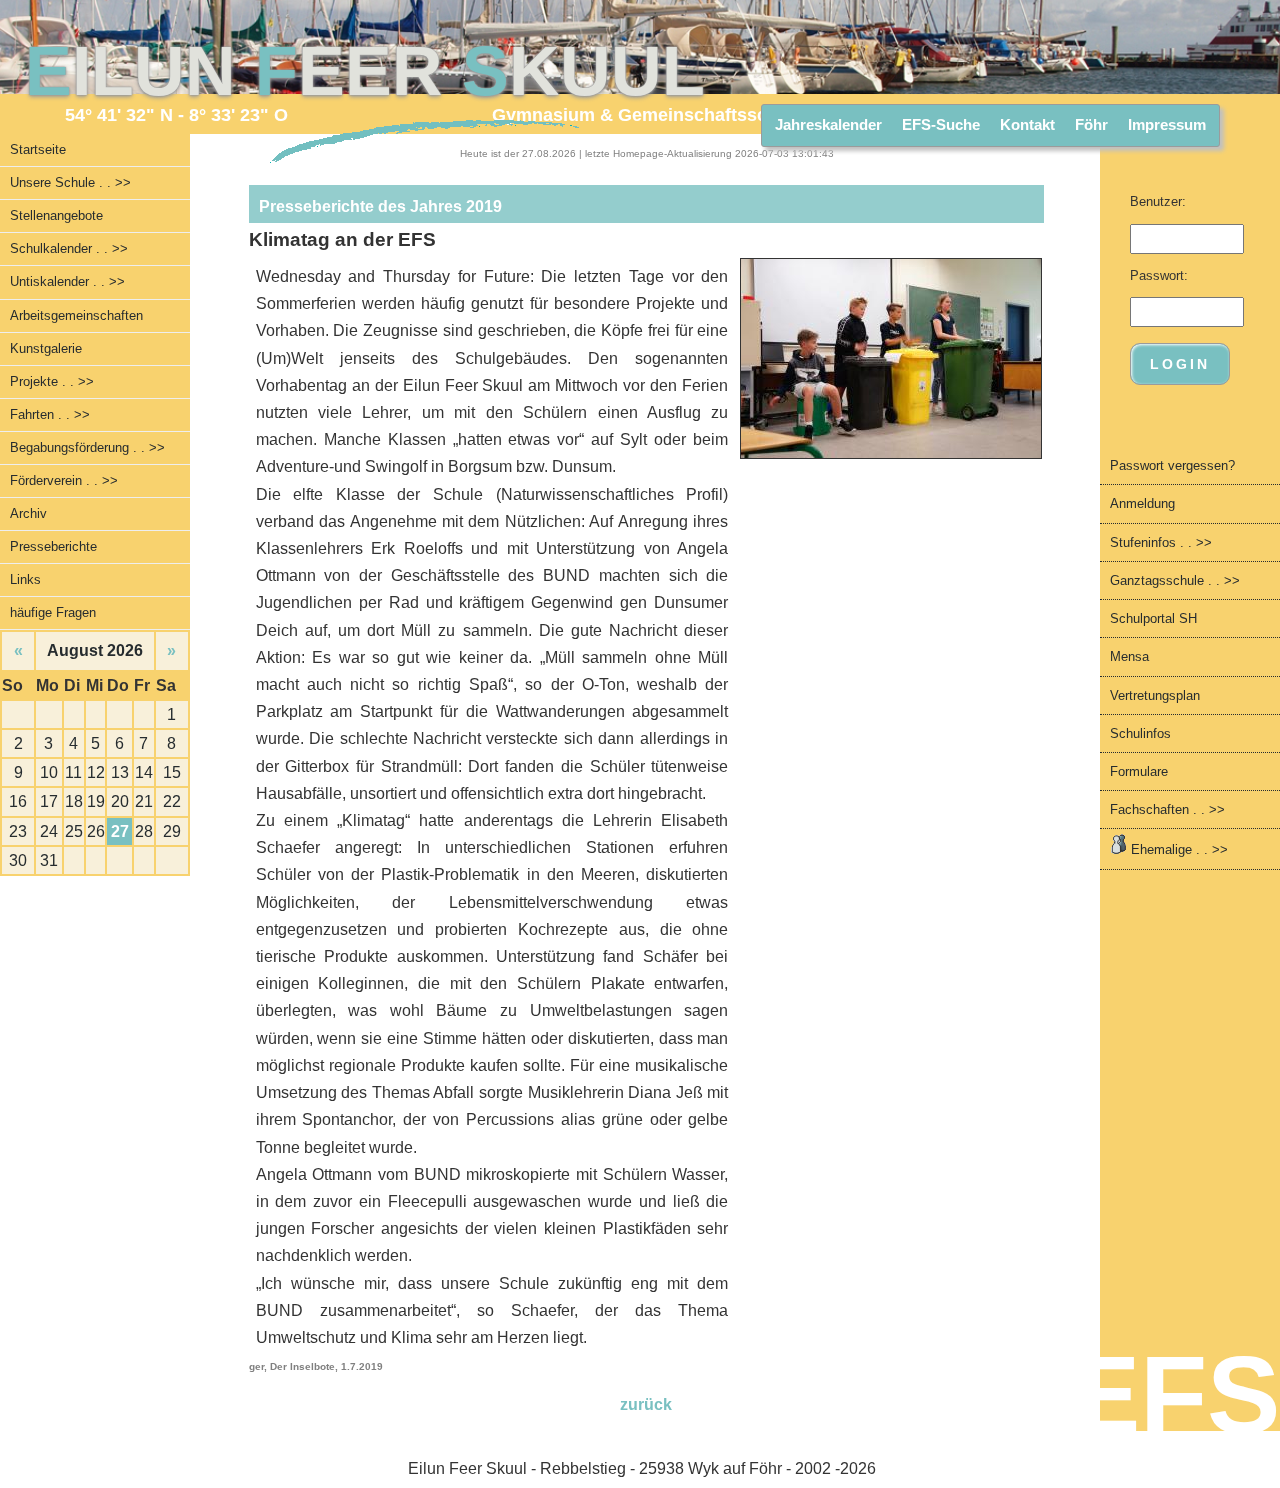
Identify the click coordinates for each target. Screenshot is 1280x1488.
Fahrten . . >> (50, 414)
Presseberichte (53, 546)
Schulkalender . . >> (69, 248)
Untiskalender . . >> (67, 281)
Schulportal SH (1153, 618)
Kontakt (1027, 124)
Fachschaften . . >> (1167, 809)
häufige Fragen (53, 612)
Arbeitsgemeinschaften (76, 315)
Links (25, 579)
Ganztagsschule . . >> (1175, 580)
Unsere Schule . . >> (70, 182)
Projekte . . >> (52, 381)
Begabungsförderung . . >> (87, 447)
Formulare (1139, 771)
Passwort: (1159, 275)
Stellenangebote (56, 215)
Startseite (38, 149)
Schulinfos (1140, 733)
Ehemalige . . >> (1177, 849)
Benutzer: (1158, 201)
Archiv (28, 513)
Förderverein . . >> (64, 480)
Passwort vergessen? (1172, 465)
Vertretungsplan (1155, 695)
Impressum (1167, 124)
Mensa (1129, 656)
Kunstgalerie (46, 348)
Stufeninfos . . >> (1161, 542)
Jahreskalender (828, 124)
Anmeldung (1142, 503)
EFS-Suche (941, 124)
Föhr (1091, 124)
